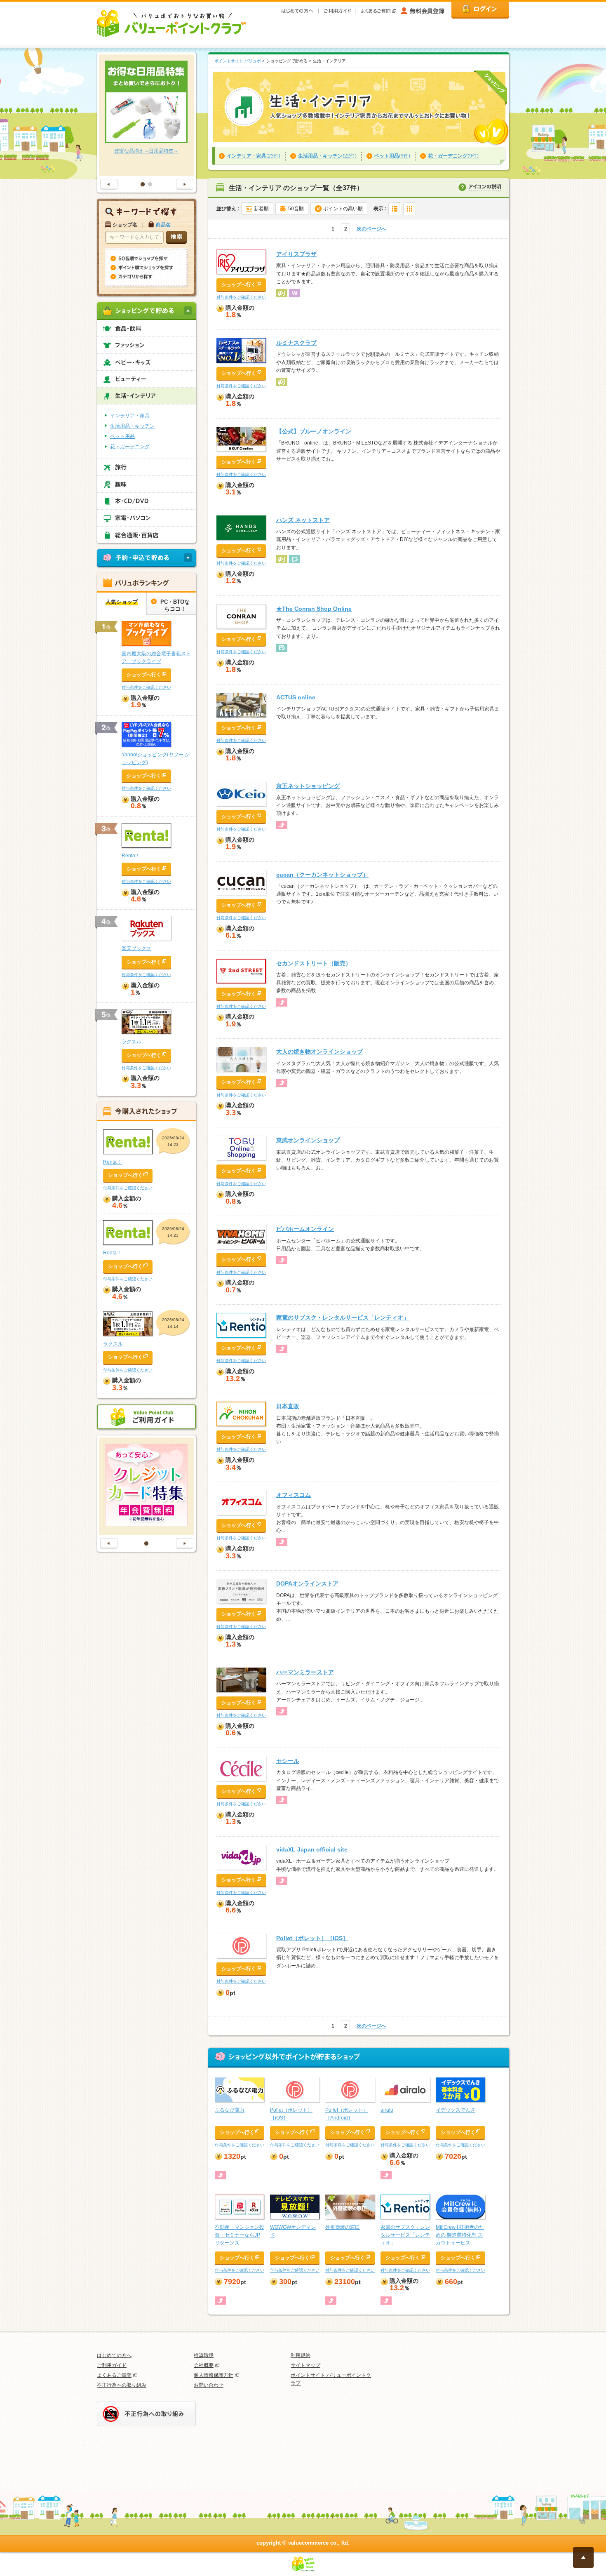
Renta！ (131, 856)
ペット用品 (122, 436)
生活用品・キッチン (132, 426)
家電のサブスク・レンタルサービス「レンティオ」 (343, 1317)
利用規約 (301, 2355)
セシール (288, 1761)
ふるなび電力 (230, 2110)
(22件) (327, 156)
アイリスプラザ (296, 254)
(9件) (392, 156)
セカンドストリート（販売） (314, 963)
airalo (387, 2110)
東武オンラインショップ (308, 1140)
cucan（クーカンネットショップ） (322, 875)
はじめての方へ (114, 2355)
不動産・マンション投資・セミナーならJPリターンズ (240, 2235)
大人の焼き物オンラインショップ (319, 1052)
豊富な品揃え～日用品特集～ (146, 151)
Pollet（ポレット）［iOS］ (312, 1938)
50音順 (296, 209)
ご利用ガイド (112, 2365)
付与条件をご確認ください (241, 297)
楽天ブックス (136, 948)
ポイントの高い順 (343, 209)
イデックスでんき (456, 2110)
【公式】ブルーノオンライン (314, 431)
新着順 (261, 209)
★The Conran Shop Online (314, 609)
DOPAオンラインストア (307, 1583)
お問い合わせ (209, 2385)
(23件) (254, 156)
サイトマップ (305, 2365)
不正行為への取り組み (122, 2385)
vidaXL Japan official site (312, 1849)
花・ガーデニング (130, 447)
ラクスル (132, 1042)
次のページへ (371, 229)
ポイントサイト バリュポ (238, 61)
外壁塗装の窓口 (343, 2227)
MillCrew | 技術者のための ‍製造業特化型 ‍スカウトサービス (460, 2235)
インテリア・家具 (130, 416)
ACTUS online (296, 697)
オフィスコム (294, 1495)
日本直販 (288, 1406)
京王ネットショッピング (308, 786)
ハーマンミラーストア (305, 1672)
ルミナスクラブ (296, 343)
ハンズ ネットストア (303, 520)
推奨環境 (204, 2355)
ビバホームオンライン (305, 1229)
